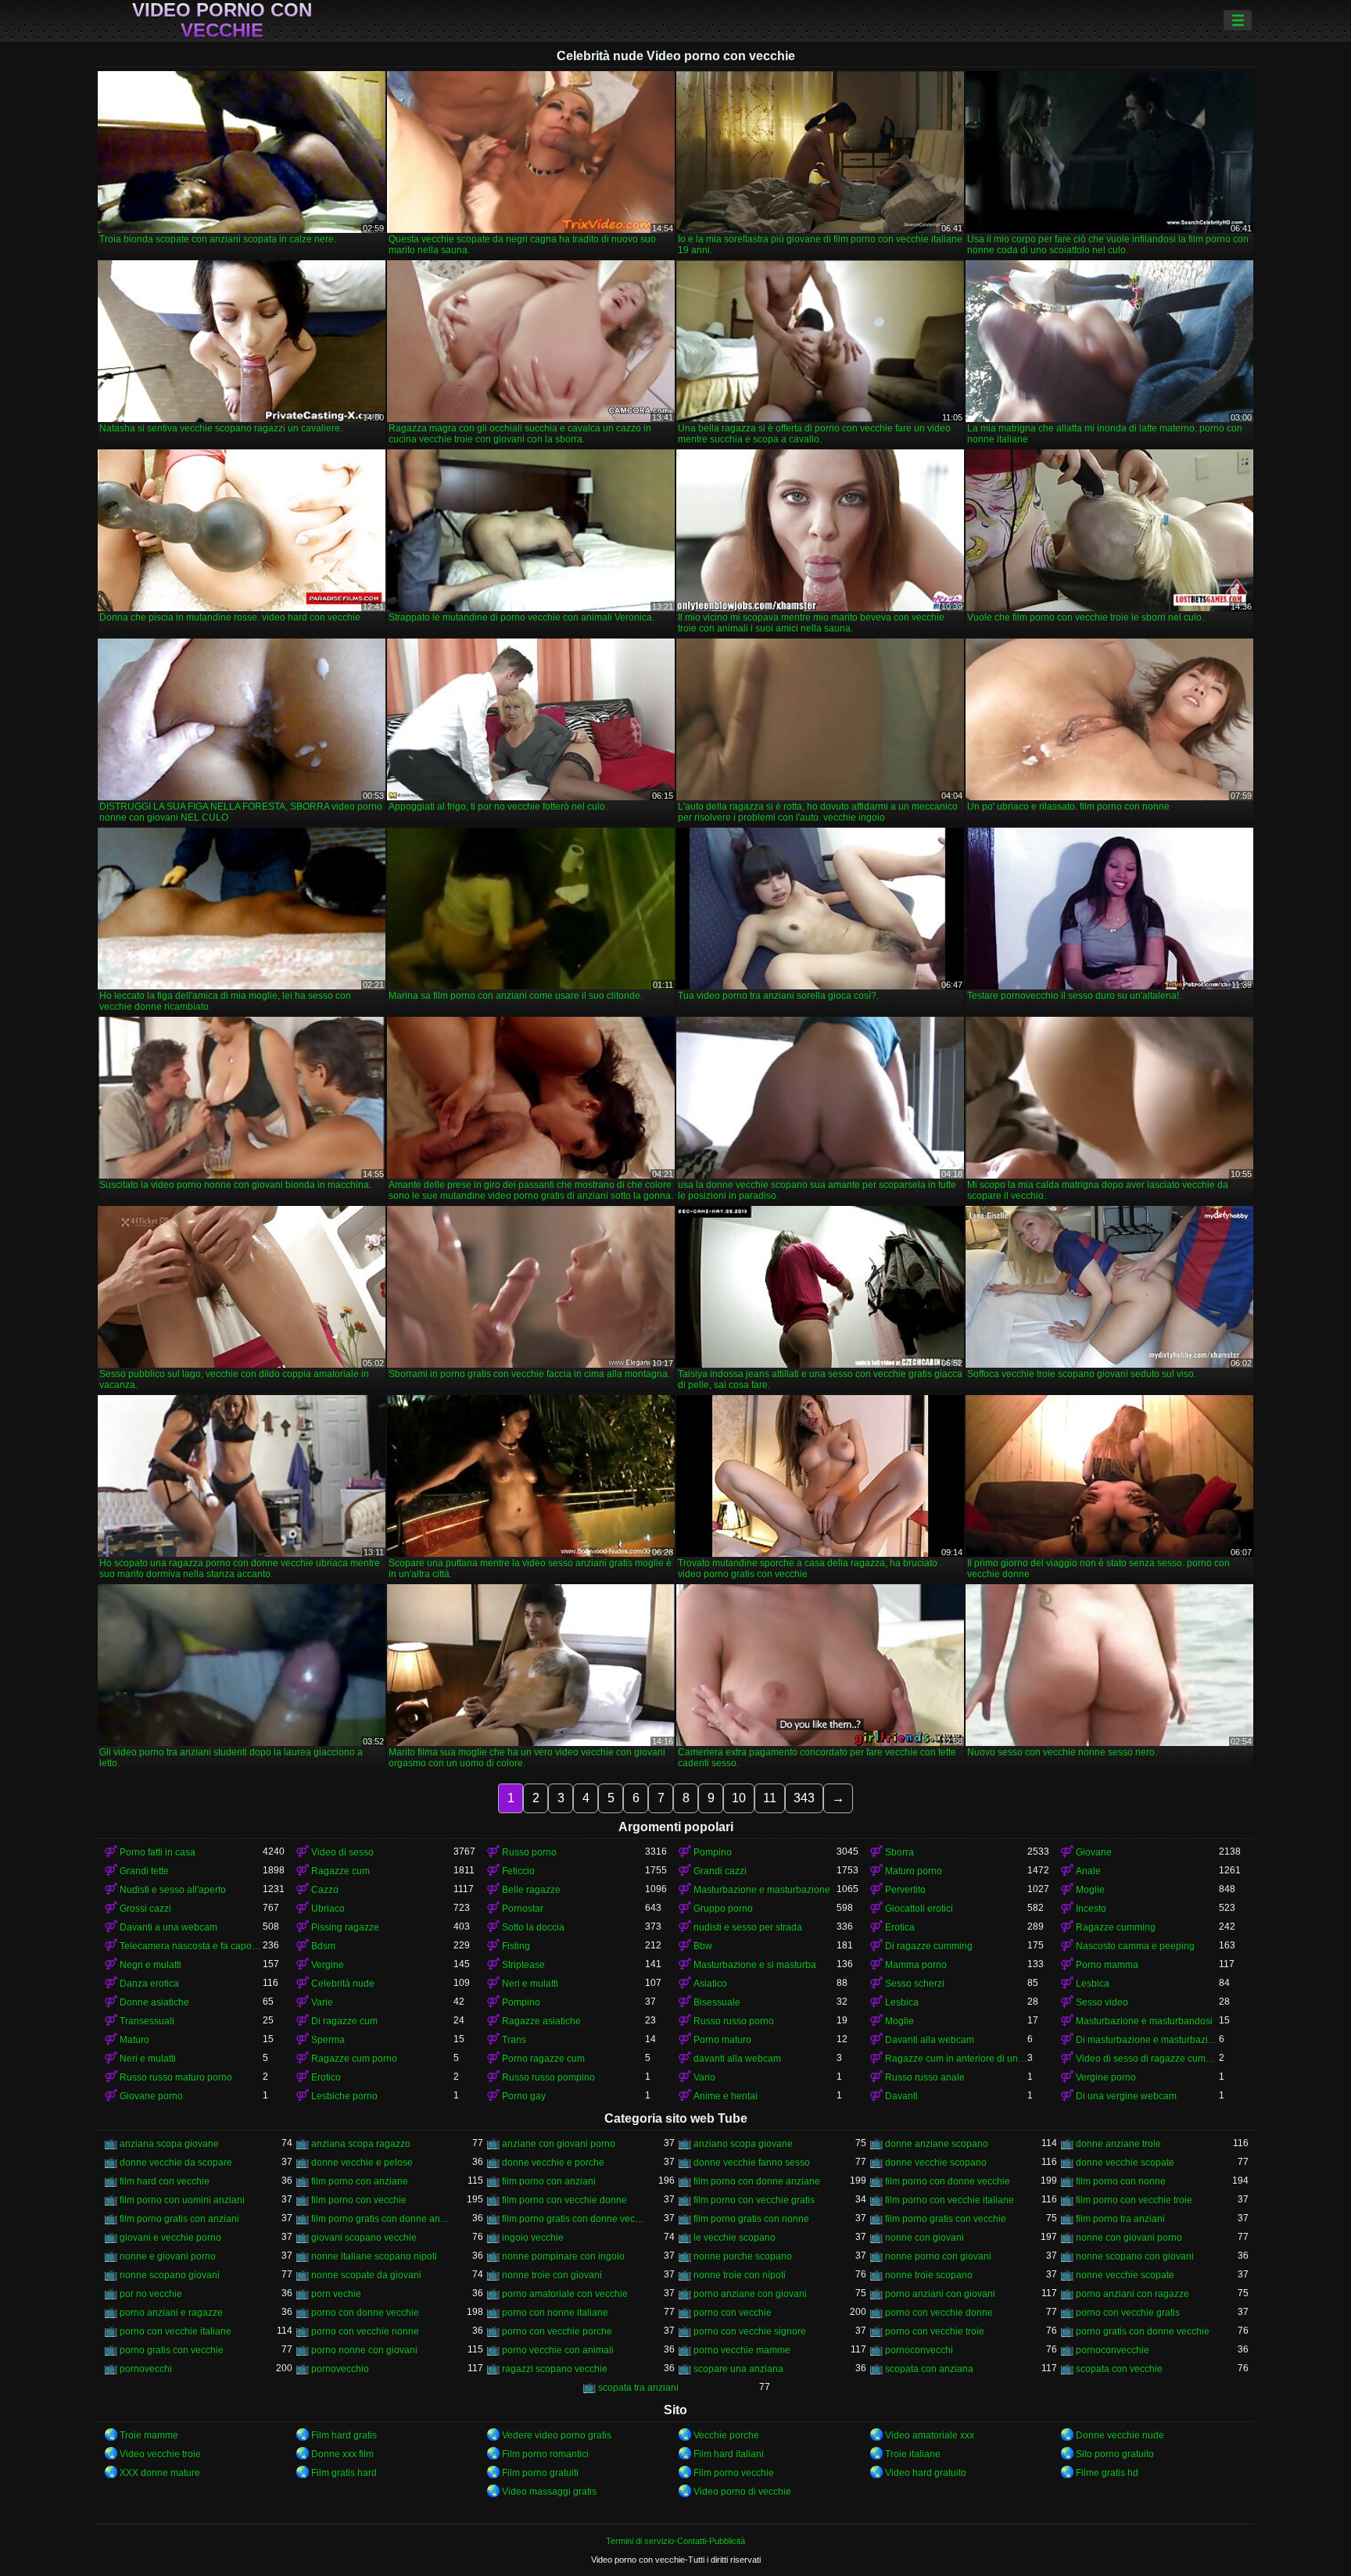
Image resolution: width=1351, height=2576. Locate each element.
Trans (514, 2040)
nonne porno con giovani (938, 2256)
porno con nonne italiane (555, 2313)
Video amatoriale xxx (930, 2435)
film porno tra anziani (1120, 2219)
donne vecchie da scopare (176, 2163)
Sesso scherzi (915, 1984)
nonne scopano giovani (170, 2275)
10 (739, 1798)
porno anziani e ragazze (171, 2313)
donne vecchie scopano (936, 2163)
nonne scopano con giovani (1135, 2256)
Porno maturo (722, 2040)
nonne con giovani (925, 2238)
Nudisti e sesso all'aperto (173, 1890)
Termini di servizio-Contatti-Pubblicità (675, 2541)
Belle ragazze (531, 1890)
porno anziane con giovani (750, 2294)
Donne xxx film (342, 2454)
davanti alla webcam (737, 2059)
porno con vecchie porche (557, 2331)
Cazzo (325, 1890)
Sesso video (1102, 2002)
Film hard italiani (729, 2454)
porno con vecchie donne (939, 2313)
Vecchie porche (726, 2435)
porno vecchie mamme (742, 2350)
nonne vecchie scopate (1125, 2275)
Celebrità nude (343, 1984)
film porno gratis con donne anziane (383, 2219)
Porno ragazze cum (543, 2059)
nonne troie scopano (929, 2275)
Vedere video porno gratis (557, 2435)
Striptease (523, 1965)
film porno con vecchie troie (1134, 2200)
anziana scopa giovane (169, 2144)
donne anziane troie (1118, 2144)
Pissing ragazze (345, 1927)
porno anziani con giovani (940, 2294)
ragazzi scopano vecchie (555, 2369)
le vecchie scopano (735, 2238)
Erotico (326, 2077)
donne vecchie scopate (1125, 2163)
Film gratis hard (344, 2473)
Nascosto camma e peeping (1135, 1946)
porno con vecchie (733, 2313)
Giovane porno (151, 2096)
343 (804, 1798)
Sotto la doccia (533, 1927)
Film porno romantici (545, 2454)
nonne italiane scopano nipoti (374, 2256)
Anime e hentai (726, 2096)
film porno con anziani (549, 2181)
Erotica (900, 1927)
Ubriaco (328, 1909)
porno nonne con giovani (364, 2350)
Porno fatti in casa (158, 1852)
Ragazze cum (340, 1871)
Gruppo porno (723, 1909)
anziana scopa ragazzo (361, 2144)
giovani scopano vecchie (364, 2238)
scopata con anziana (929, 2369)
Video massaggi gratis (549, 2492)
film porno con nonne (1121, 2181)
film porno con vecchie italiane (950, 2200)
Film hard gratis (344, 2435)
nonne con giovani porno (1129, 2238)
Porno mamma (1107, 1965)
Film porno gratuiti (540, 2473)
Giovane (1094, 1852)
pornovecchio (340, 2369)
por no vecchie (151, 2294)
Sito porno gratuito (1115, 2454)
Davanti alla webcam (930, 2040)
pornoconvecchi (919, 2350)
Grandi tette (144, 1871)
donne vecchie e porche (553, 2163)
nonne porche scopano (743, 2256)
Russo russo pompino (548, 2077)
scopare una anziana (738, 2369)
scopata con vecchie (1119, 2369)
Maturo (134, 2040)
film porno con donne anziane (757, 2181)
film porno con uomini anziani (182, 2200)
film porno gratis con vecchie (946, 2219)
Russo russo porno (734, 2021)
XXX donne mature (160, 2473)
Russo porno (529, 1852)
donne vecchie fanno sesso (752, 2163)
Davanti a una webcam (168, 1927)
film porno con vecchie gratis (754, 2200)
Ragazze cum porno (354, 2059)
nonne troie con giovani (552, 2275)
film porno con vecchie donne (564, 2200)
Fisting (516, 1946)
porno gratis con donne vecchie (1143, 2331)
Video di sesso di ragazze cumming (1147, 2059)
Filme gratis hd (1107, 2473)
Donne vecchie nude (1120, 2435)
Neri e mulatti (530, 1984)
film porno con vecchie (359, 2200)
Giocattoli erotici (919, 1909)
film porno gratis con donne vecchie (573, 2219)
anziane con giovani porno (559, 2144)
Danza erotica (149, 1984)
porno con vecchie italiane (176, 2331)
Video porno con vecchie (222, 20)
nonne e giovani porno (168, 2256)
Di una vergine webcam (1126, 2096)
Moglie (1090, 1890)
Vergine (328, 1965)
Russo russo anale (925, 2077)
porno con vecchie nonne (365, 2331)
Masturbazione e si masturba (755, 1965)
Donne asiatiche (154, 2002)
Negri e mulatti (151, 1965)
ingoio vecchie (533, 2238)
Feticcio (518, 1871)
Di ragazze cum (344, 2021)
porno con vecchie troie (935, 2331)
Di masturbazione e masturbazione (1147, 2040)
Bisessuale (717, 2002)
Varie (322, 2002)
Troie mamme (149, 2435)
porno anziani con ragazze (1132, 2294)
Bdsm (323, 1946)
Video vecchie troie (160, 2454)
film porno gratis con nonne (751, 2219)
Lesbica (1093, 1984)
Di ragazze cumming (929, 1946)
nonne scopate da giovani (366, 2275)
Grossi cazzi (145, 1909)
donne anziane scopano (937, 2144)
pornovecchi (146, 2369)
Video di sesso (342, 1852)
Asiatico (710, 1984)
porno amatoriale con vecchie (565, 2294)
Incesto (1091, 1909)
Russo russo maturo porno (176, 2077)
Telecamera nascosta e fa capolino (191, 1946)
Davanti (901, 2096)
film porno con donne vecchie (948, 2181)
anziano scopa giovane (743, 2144)
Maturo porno (914, 1871)
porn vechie (336, 2294)
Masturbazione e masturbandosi (1144, 2021)
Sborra (899, 1852)
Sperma (328, 2040)
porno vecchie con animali (558, 2350)
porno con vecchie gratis (1128, 2313)
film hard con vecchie (165, 2181)
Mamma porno (916, 1965)
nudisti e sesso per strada (748, 1927)
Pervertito (905, 1890)
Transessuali (147, 2021)
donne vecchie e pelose (362, 2163)
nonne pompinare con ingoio (563, 2256)
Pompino (713, 1852)
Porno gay (524, 2096)
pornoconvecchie (1113, 2350)
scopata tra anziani (638, 2388)
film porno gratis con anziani (179, 2219)
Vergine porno (1106, 2077)
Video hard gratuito (926, 2473)
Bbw (703, 1946)
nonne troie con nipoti (740, 2275)
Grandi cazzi (720, 1871)
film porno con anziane (360, 2181)
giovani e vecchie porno (170, 2238)
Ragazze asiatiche (541, 2021)
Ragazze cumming (1116, 1927)
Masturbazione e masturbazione (762, 1890)
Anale (1088, 1871)
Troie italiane (913, 2454)
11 (770, 1798)
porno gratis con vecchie (172, 2350)
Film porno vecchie (734, 2473)
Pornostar (523, 1909)
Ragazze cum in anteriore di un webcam (957, 2059)
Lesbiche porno (344, 2096)
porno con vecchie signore (750, 2331)
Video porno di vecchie (742, 2492)
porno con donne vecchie (365, 2313)
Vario (704, 2077)
